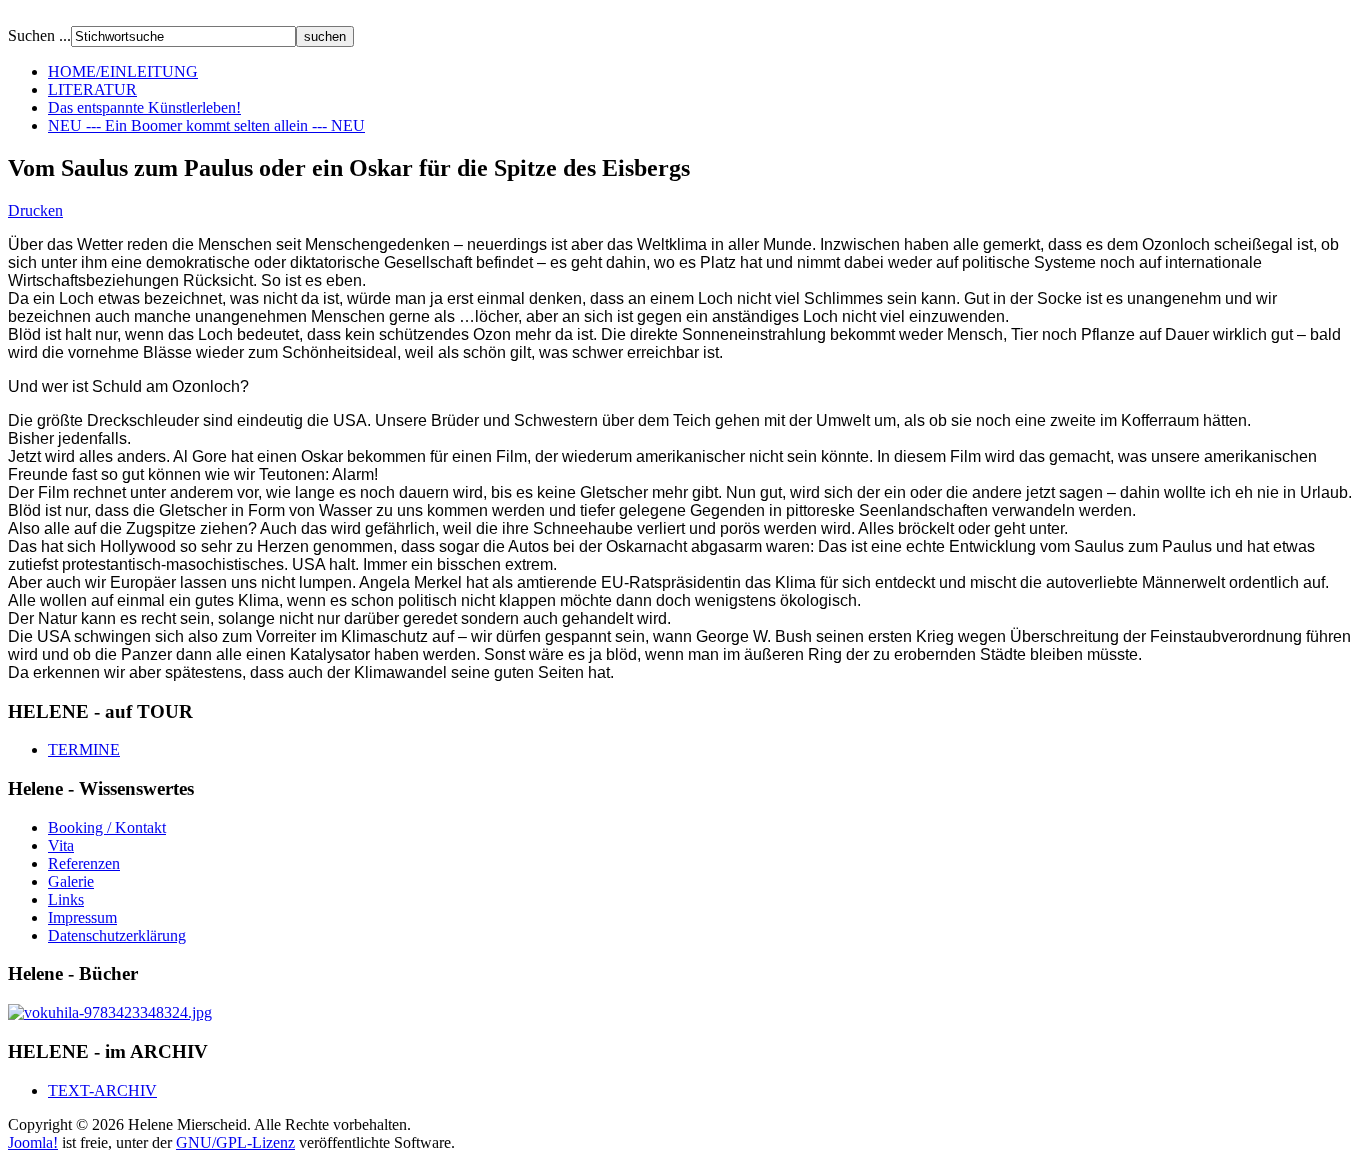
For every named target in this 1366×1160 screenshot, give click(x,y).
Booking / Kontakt (107, 827)
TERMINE (84, 749)
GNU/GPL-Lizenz (235, 1142)
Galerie (71, 881)
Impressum (82, 917)
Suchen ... (39, 35)
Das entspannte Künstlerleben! (144, 107)
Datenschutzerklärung (117, 935)
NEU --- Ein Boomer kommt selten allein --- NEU (206, 125)
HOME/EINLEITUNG (123, 71)
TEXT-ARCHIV (102, 1090)
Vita (61, 845)
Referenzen (84, 863)
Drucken (35, 210)
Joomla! (33, 1142)
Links (66, 899)
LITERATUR (92, 89)
